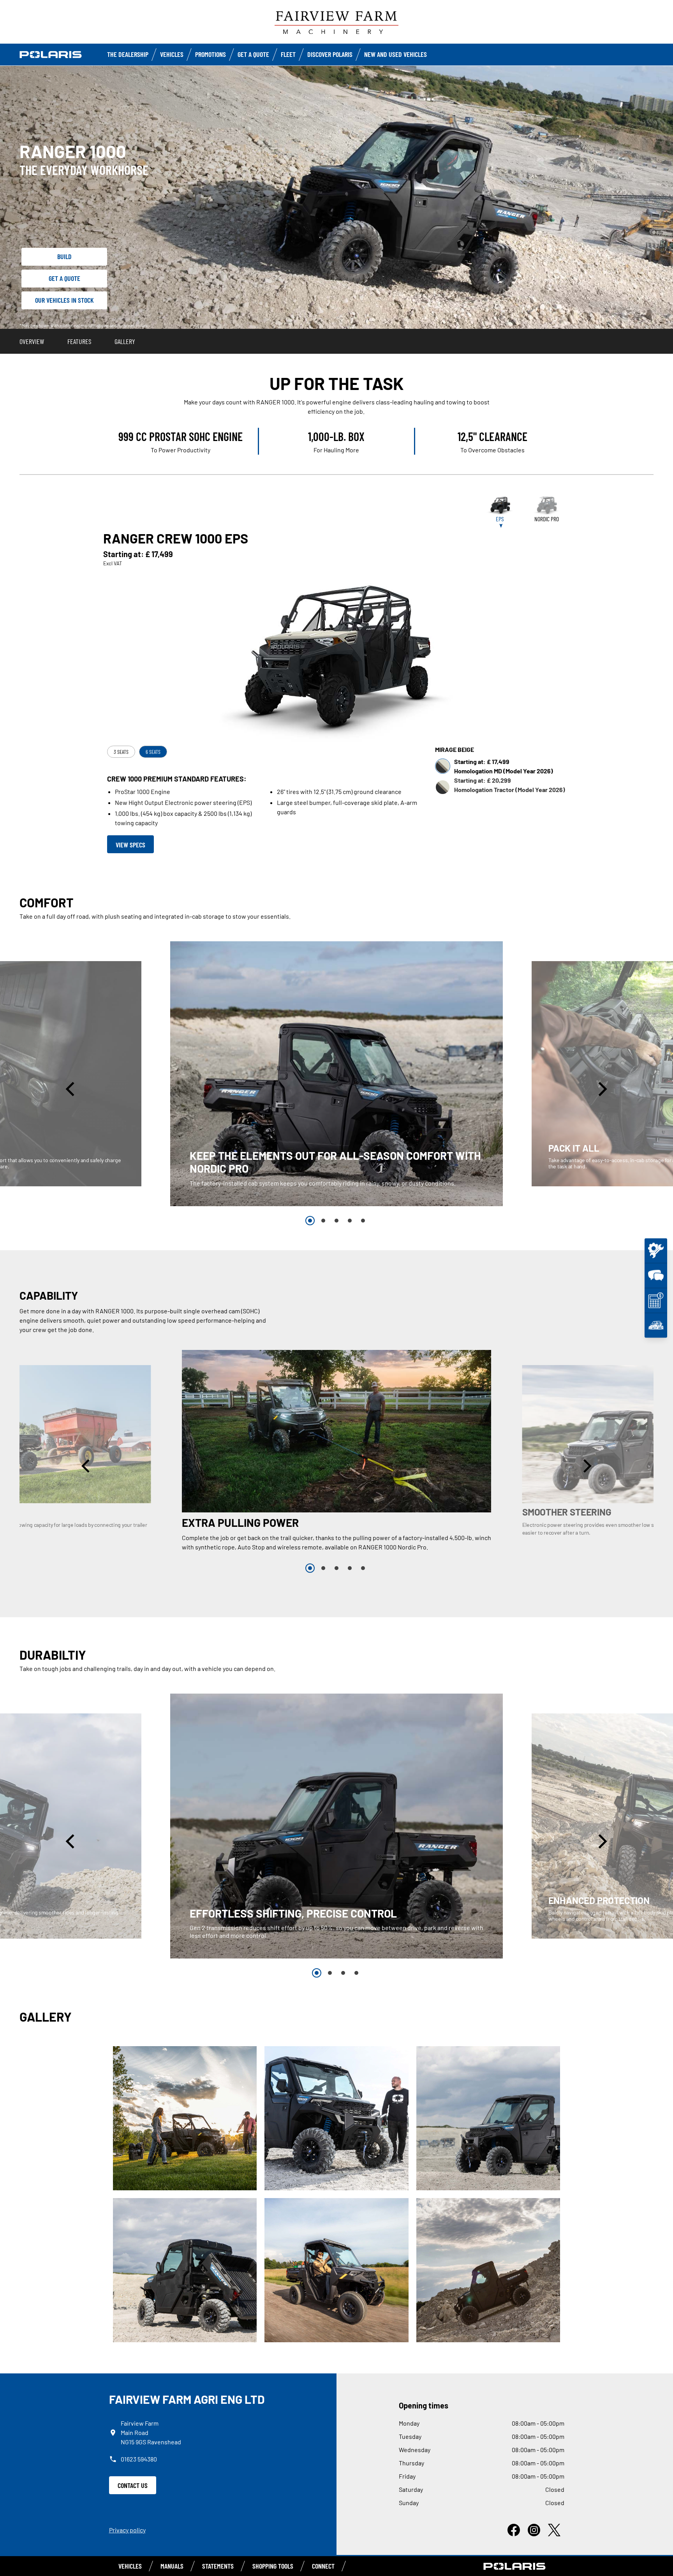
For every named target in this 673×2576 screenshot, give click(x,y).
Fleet (288, 54)
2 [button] (323, 1221)
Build (64, 256)
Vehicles (172, 54)
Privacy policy (127, 2530)
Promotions (211, 54)
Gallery (125, 341)
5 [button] (363, 1221)
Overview (32, 341)
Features (79, 341)
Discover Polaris (330, 54)
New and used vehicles (396, 54)
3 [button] (336, 1221)
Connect (323, 2566)
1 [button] (310, 1221)
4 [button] (350, 1221)
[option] (336, 1074)
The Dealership (128, 54)
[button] (71, 1089)
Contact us (133, 2485)
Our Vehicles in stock (64, 300)
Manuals (172, 2566)
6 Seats (153, 752)
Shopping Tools (273, 2566)
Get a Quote (253, 54)
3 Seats (121, 752)
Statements (218, 2566)
